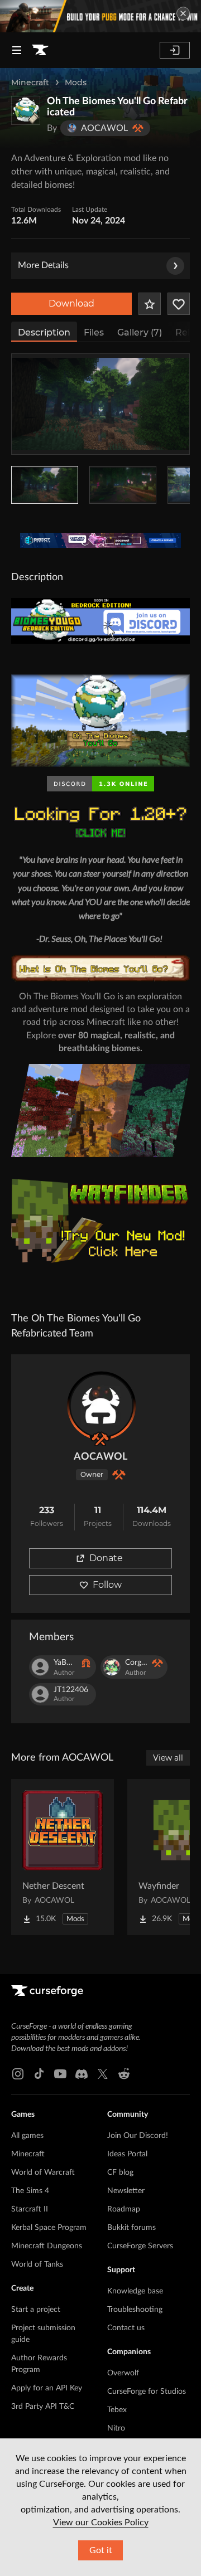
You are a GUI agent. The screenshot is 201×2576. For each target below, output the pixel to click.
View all (168, 1758)
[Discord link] (82, 2074)
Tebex (117, 2410)
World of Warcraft (43, 2172)
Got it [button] (101, 2550)
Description (44, 332)
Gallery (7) (140, 332)
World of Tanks (37, 2264)
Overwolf (123, 2373)
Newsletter (126, 2191)
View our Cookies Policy (101, 2522)
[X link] (103, 2074)
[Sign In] (175, 50)
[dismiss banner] (183, 13)
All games (27, 2136)
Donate (106, 1558)
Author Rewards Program (39, 2364)
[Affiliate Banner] (100, 541)
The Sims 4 (30, 2191)
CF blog (120, 2172)
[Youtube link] (60, 2074)
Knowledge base (135, 2291)
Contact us (126, 2328)
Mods (76, 82)
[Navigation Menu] (17, 50)
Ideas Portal (127, 2154)
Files (94, 332)
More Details (43, 265)
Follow (107, 1585)
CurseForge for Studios (147, 2392)
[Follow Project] (179, 304)
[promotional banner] (100, 16)
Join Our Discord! (138, 2136)
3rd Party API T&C (43, 2407)
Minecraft (30, 82)
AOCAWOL (100, 1457)
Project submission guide (43, 2334)
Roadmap (124, 2209)
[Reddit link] (124, 2074)
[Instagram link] (18, 2074)
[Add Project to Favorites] (150, 304)
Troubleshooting (135, 2310)
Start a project (36, 2310)
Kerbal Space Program (49, 2228)
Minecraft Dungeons (47, 2246)
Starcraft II (30, 2209)
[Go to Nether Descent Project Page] (63, 1857)
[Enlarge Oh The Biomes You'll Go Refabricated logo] (26, 110)
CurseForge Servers (140, 2246)
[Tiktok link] (39, 2074)
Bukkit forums (131, 2228)
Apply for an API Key (47, 2388)
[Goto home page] (40, 50)
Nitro (116, 2428)
